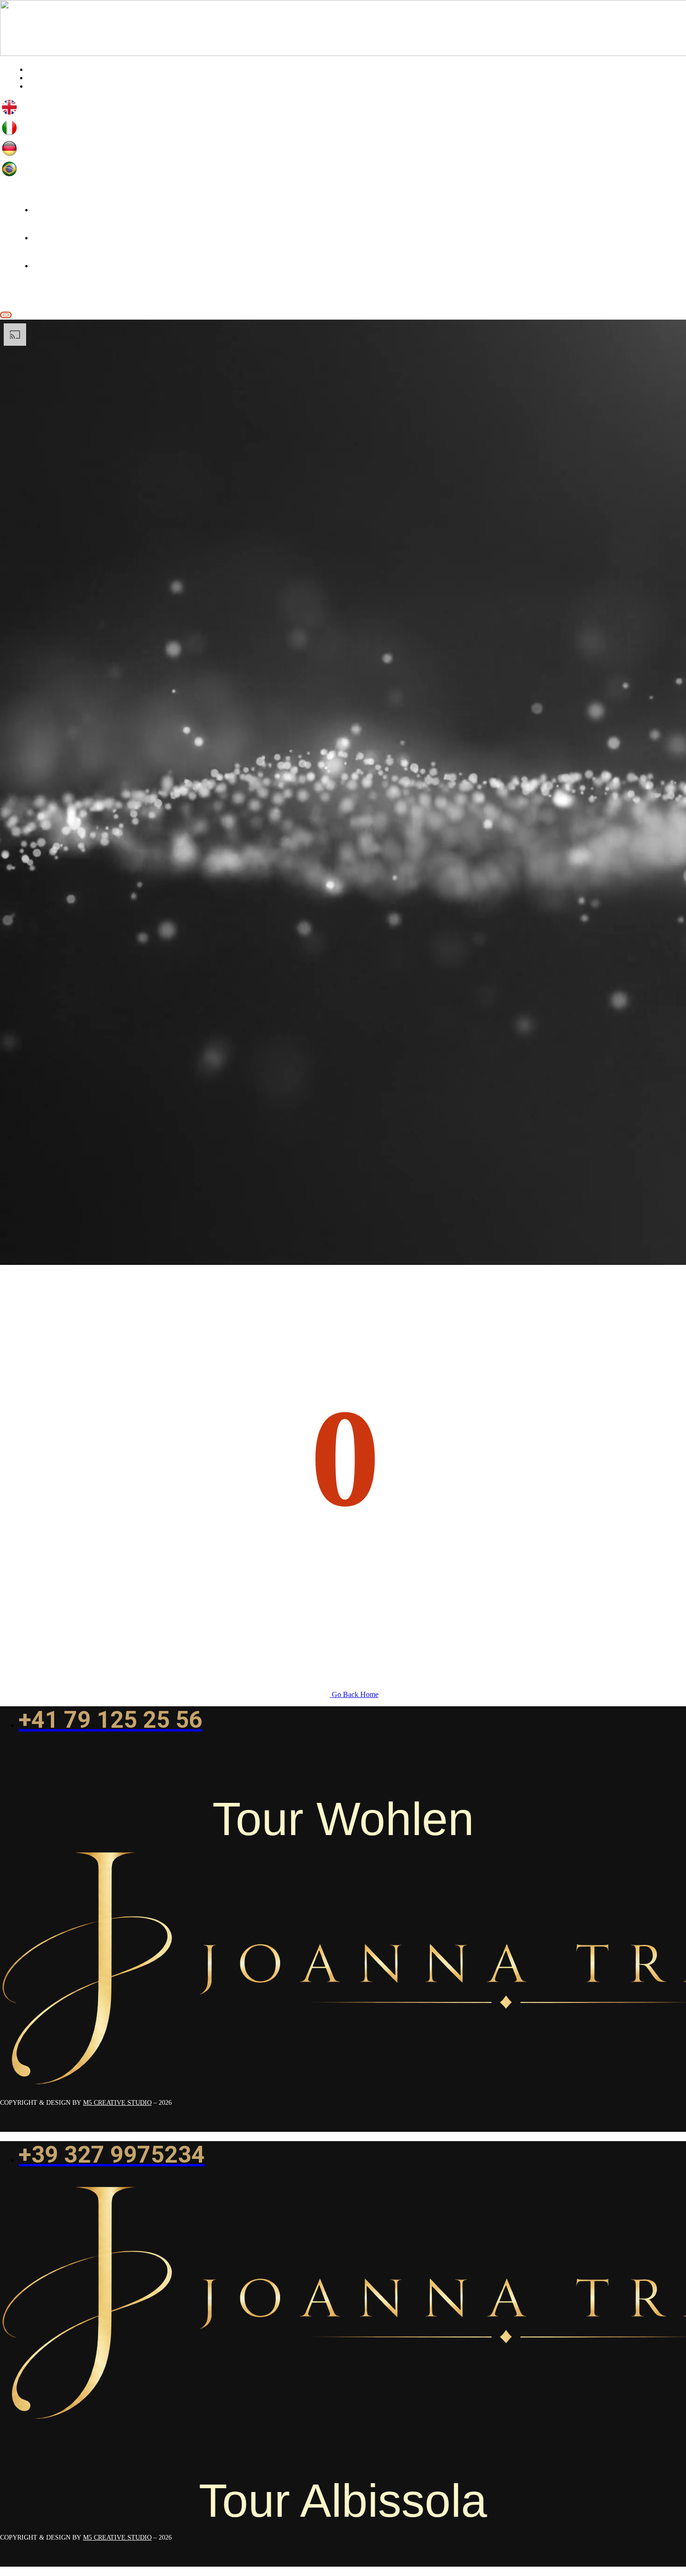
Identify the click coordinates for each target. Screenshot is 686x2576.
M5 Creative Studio (117, 2103)
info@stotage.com (34, 292)
